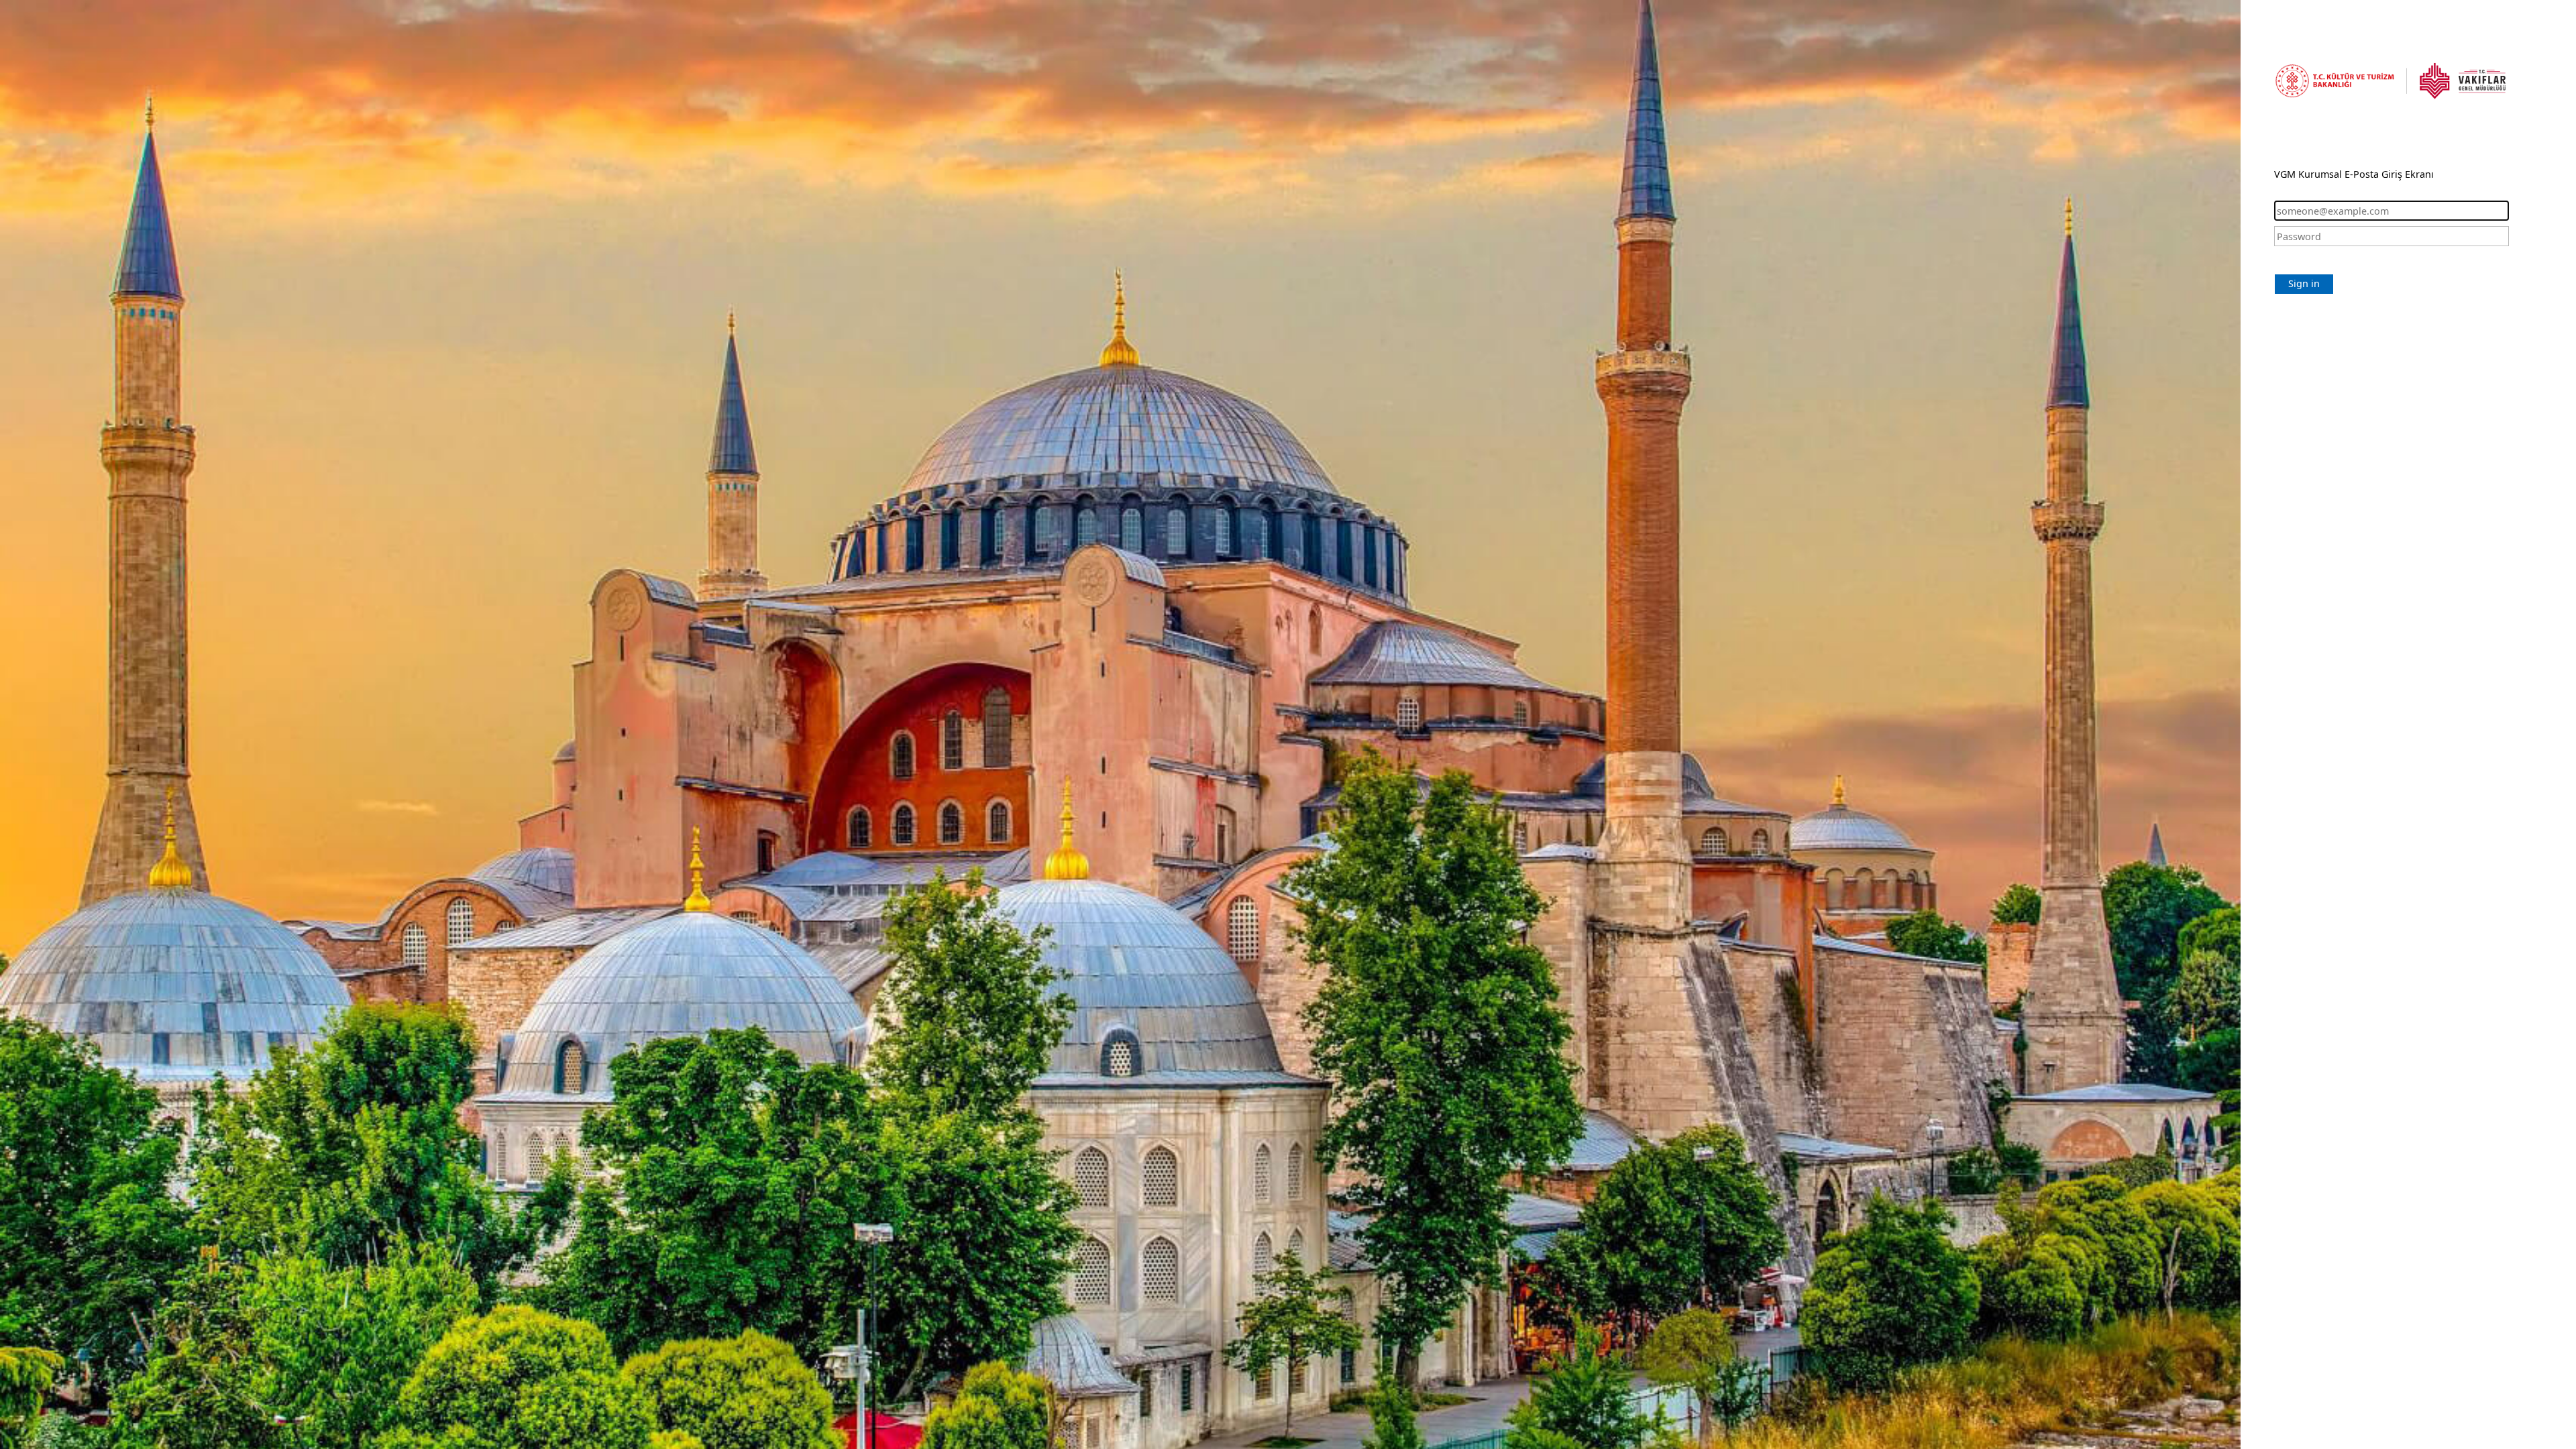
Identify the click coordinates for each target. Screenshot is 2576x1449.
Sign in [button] (2304, 283)
